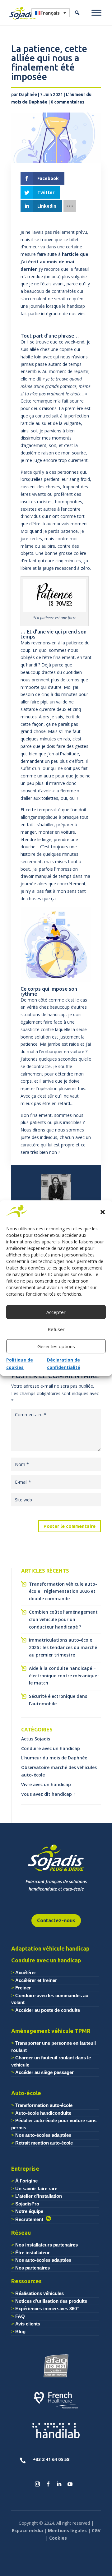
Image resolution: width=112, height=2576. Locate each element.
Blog (20, 2332)
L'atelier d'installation (39, 2196)
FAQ (20, 2316)
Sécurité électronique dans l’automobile (58, 1700)
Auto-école (26, 2093)
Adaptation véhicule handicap (50, 1948)
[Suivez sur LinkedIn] (59, 2484)
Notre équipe (29, 2211)
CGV (96, 2530)
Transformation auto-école (44, 2105)
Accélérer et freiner (36, 1980)
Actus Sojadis (36, 1739)
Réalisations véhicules (40, 2293)
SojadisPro (27, 2204)
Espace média (27, 2530)
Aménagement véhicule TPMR (51, 2031)
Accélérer (26, 1972)
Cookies (58, 2538)
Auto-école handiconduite (43, 2113)
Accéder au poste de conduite (48, 2010)
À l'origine (26, 2181)
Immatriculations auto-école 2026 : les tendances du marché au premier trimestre (63, 1647)
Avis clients (28, 2324)
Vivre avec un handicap (46, 1784)
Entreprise (25, 2168)
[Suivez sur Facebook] (48, 2484)
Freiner (23, 1988)
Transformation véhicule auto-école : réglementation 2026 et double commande (63, 1591)
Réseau (21, 2233)
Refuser (56, 1329)
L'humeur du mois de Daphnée (54, 1758)
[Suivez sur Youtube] (70, 2484)
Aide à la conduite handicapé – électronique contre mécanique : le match (64, 1676)
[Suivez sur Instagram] (37, 2484)
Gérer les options (56, 1346)
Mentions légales (67, 2530)
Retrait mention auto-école (44, 2143)
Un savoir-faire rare (36, 2189)
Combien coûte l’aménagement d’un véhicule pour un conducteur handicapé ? (63, 1619)
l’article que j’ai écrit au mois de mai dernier (54, 262)
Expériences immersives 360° (47, 2309)
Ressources (26, 2281)
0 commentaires (68, 102)
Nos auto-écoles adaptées (43, 2135)
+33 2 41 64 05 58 (51, 2459)
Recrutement (30, 2219)
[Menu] (96, 13)
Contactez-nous (56, 1920)
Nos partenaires (33, 2268)
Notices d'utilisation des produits (51, 2301)
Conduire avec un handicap (51, 1748)
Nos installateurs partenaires (47, 2245)
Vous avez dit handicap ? (48, 1794)
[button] (103, 1212)
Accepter (56, 1312)
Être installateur (33, 2253)
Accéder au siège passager (44, 2072)
